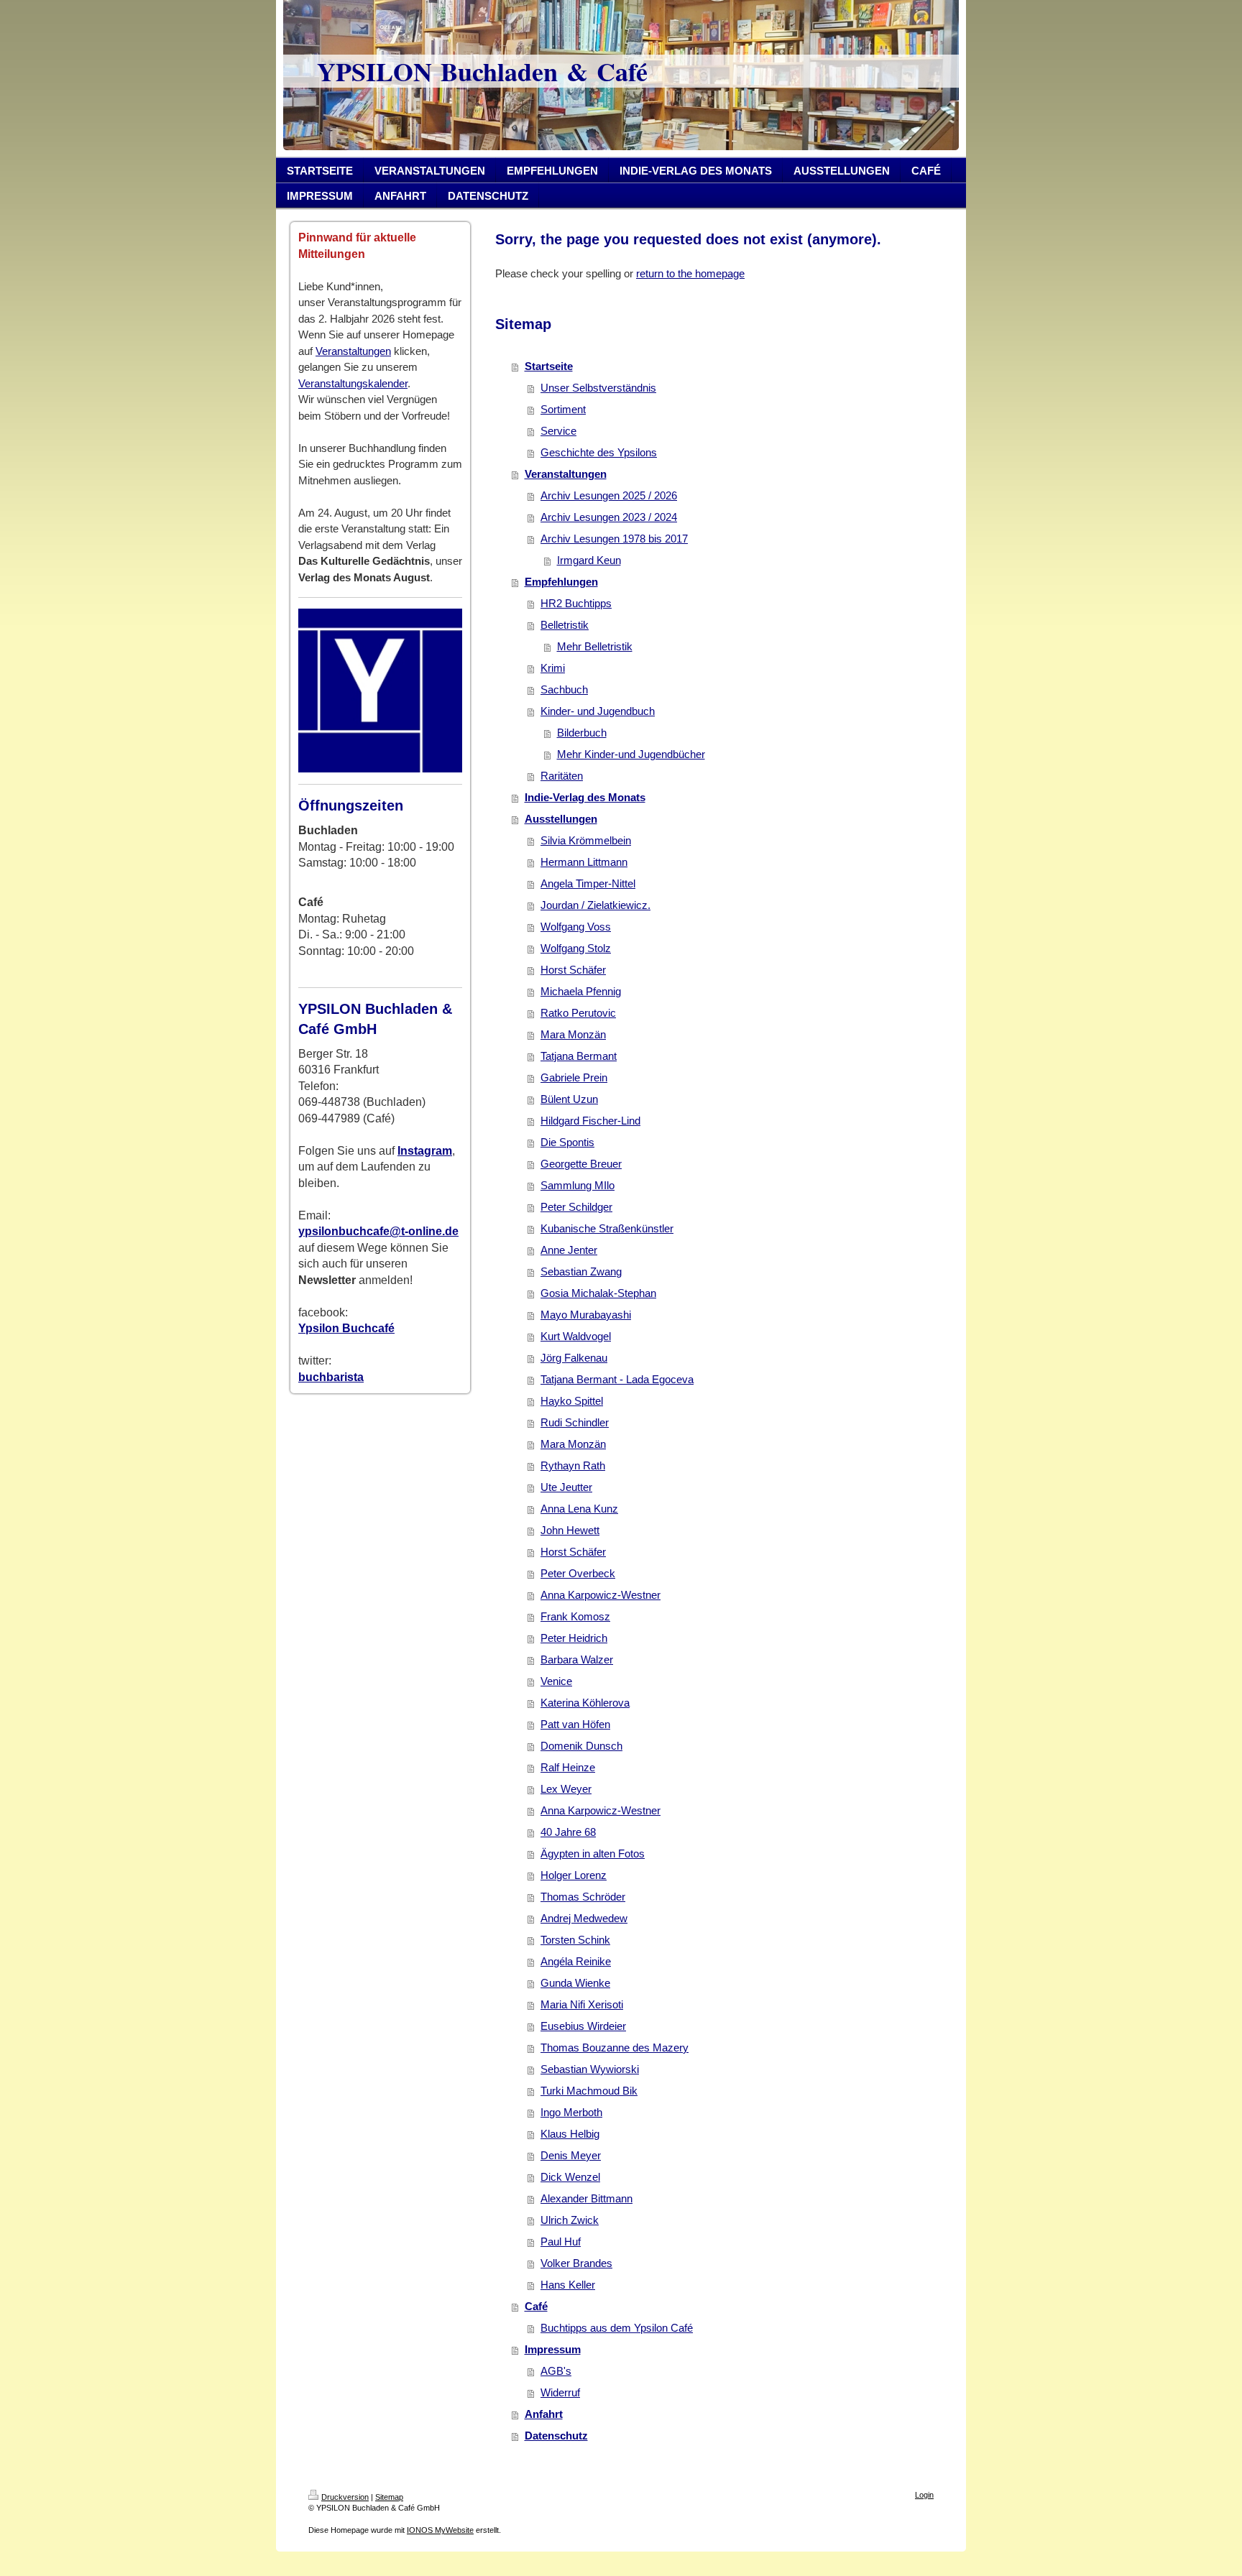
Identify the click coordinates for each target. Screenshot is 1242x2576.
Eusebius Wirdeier (583, 2026)
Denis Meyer (571, 2155)
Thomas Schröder (583, 1897)
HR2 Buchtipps (576, 603)
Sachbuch (564, 689)
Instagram (425, 1151)
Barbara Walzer (577, 1659)
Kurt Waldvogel (576, 1336)
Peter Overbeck (578, 1573)
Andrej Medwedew (584, 1918)
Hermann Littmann (584, 862)
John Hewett (570, 1530)
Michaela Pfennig (581, 991)
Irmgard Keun (589, 560)
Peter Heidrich (574, 1638)
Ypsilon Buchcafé (346, 1328)
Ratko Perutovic (578, 1013)
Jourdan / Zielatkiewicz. (595, 905)
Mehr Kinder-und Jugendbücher (631, 754)
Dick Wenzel (570, 2177)
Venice (556, 1681)
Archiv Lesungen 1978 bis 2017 (614, 539)
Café (536, 2306)
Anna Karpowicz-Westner (601, 1595)
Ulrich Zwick (570, 2220)
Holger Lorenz (574, 1875)
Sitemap (389, 2497)
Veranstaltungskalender (353, 383)
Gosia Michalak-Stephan (598, 1293)
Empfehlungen (561, 582)
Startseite (549, 366)
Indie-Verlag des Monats (585, 797)
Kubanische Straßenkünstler (607, 1228)
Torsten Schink (575, 1940)
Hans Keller (568, 2285)
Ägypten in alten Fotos (593, 1853)
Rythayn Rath (573, 1465)
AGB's (556, 2371)
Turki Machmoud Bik (589, 2091)
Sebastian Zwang (581, 1271)
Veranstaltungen (353, 351)
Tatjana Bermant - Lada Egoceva (617, 1379)
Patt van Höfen (575, 1724)
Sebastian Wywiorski (590, 2069)
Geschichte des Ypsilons (599, 452)
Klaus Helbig (570, 2134)
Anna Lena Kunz (579, 1509)
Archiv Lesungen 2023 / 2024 (609, 517)
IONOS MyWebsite (440, 2530)
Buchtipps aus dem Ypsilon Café (617, 2328)
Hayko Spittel (572, 1401)
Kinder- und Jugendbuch (598, 711)
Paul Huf (561, 2242)
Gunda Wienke (575, 1983)
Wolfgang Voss (576, 927)
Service (558, 431)
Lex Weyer (566, 1789)
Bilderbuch (582, 733)
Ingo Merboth (571, 2112)
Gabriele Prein (574, 1077)
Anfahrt (544, 2414)
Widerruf (560, 2392)
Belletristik (565, 625)
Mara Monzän (573, 1034)
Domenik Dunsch (581, 1746)
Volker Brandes (576, 2263)
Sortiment (563, 409)
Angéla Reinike (576, 1961)
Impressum (553, 2349)
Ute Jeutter (566, 1487)
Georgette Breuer (581, 1164)
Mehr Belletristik (595, 646)
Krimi (553, 668)
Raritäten (562, 776)
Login (924, 2495)
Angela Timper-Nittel (588, 883)
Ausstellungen (561, 819)
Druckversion (345, 2497)
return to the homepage (690, 273)
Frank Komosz (575, 1616)
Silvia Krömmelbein (586, 840)
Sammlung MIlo (578, 1185)
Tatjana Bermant (579, 1056)
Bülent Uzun (569, 1099)
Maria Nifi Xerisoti (582, 2004)
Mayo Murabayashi (586, 1315)
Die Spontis (567, 1142)
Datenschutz (556, 2436)
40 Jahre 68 (568, 1832)
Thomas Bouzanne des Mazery (615, 2048)
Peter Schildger (576, 1207)
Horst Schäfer (573, 970)
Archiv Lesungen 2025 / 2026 (609, 495)
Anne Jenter (569, 1250)
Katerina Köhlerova (585, 1703)
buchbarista (331, 1377)
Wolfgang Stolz (576, 948)
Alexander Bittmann (586, 2198)
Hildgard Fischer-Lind (590, 1121)
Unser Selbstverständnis (598, 388)
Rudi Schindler (575, 1422)
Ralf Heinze (568, 1767)
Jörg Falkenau (574, 1358)
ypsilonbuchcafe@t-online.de (378, 1231)
